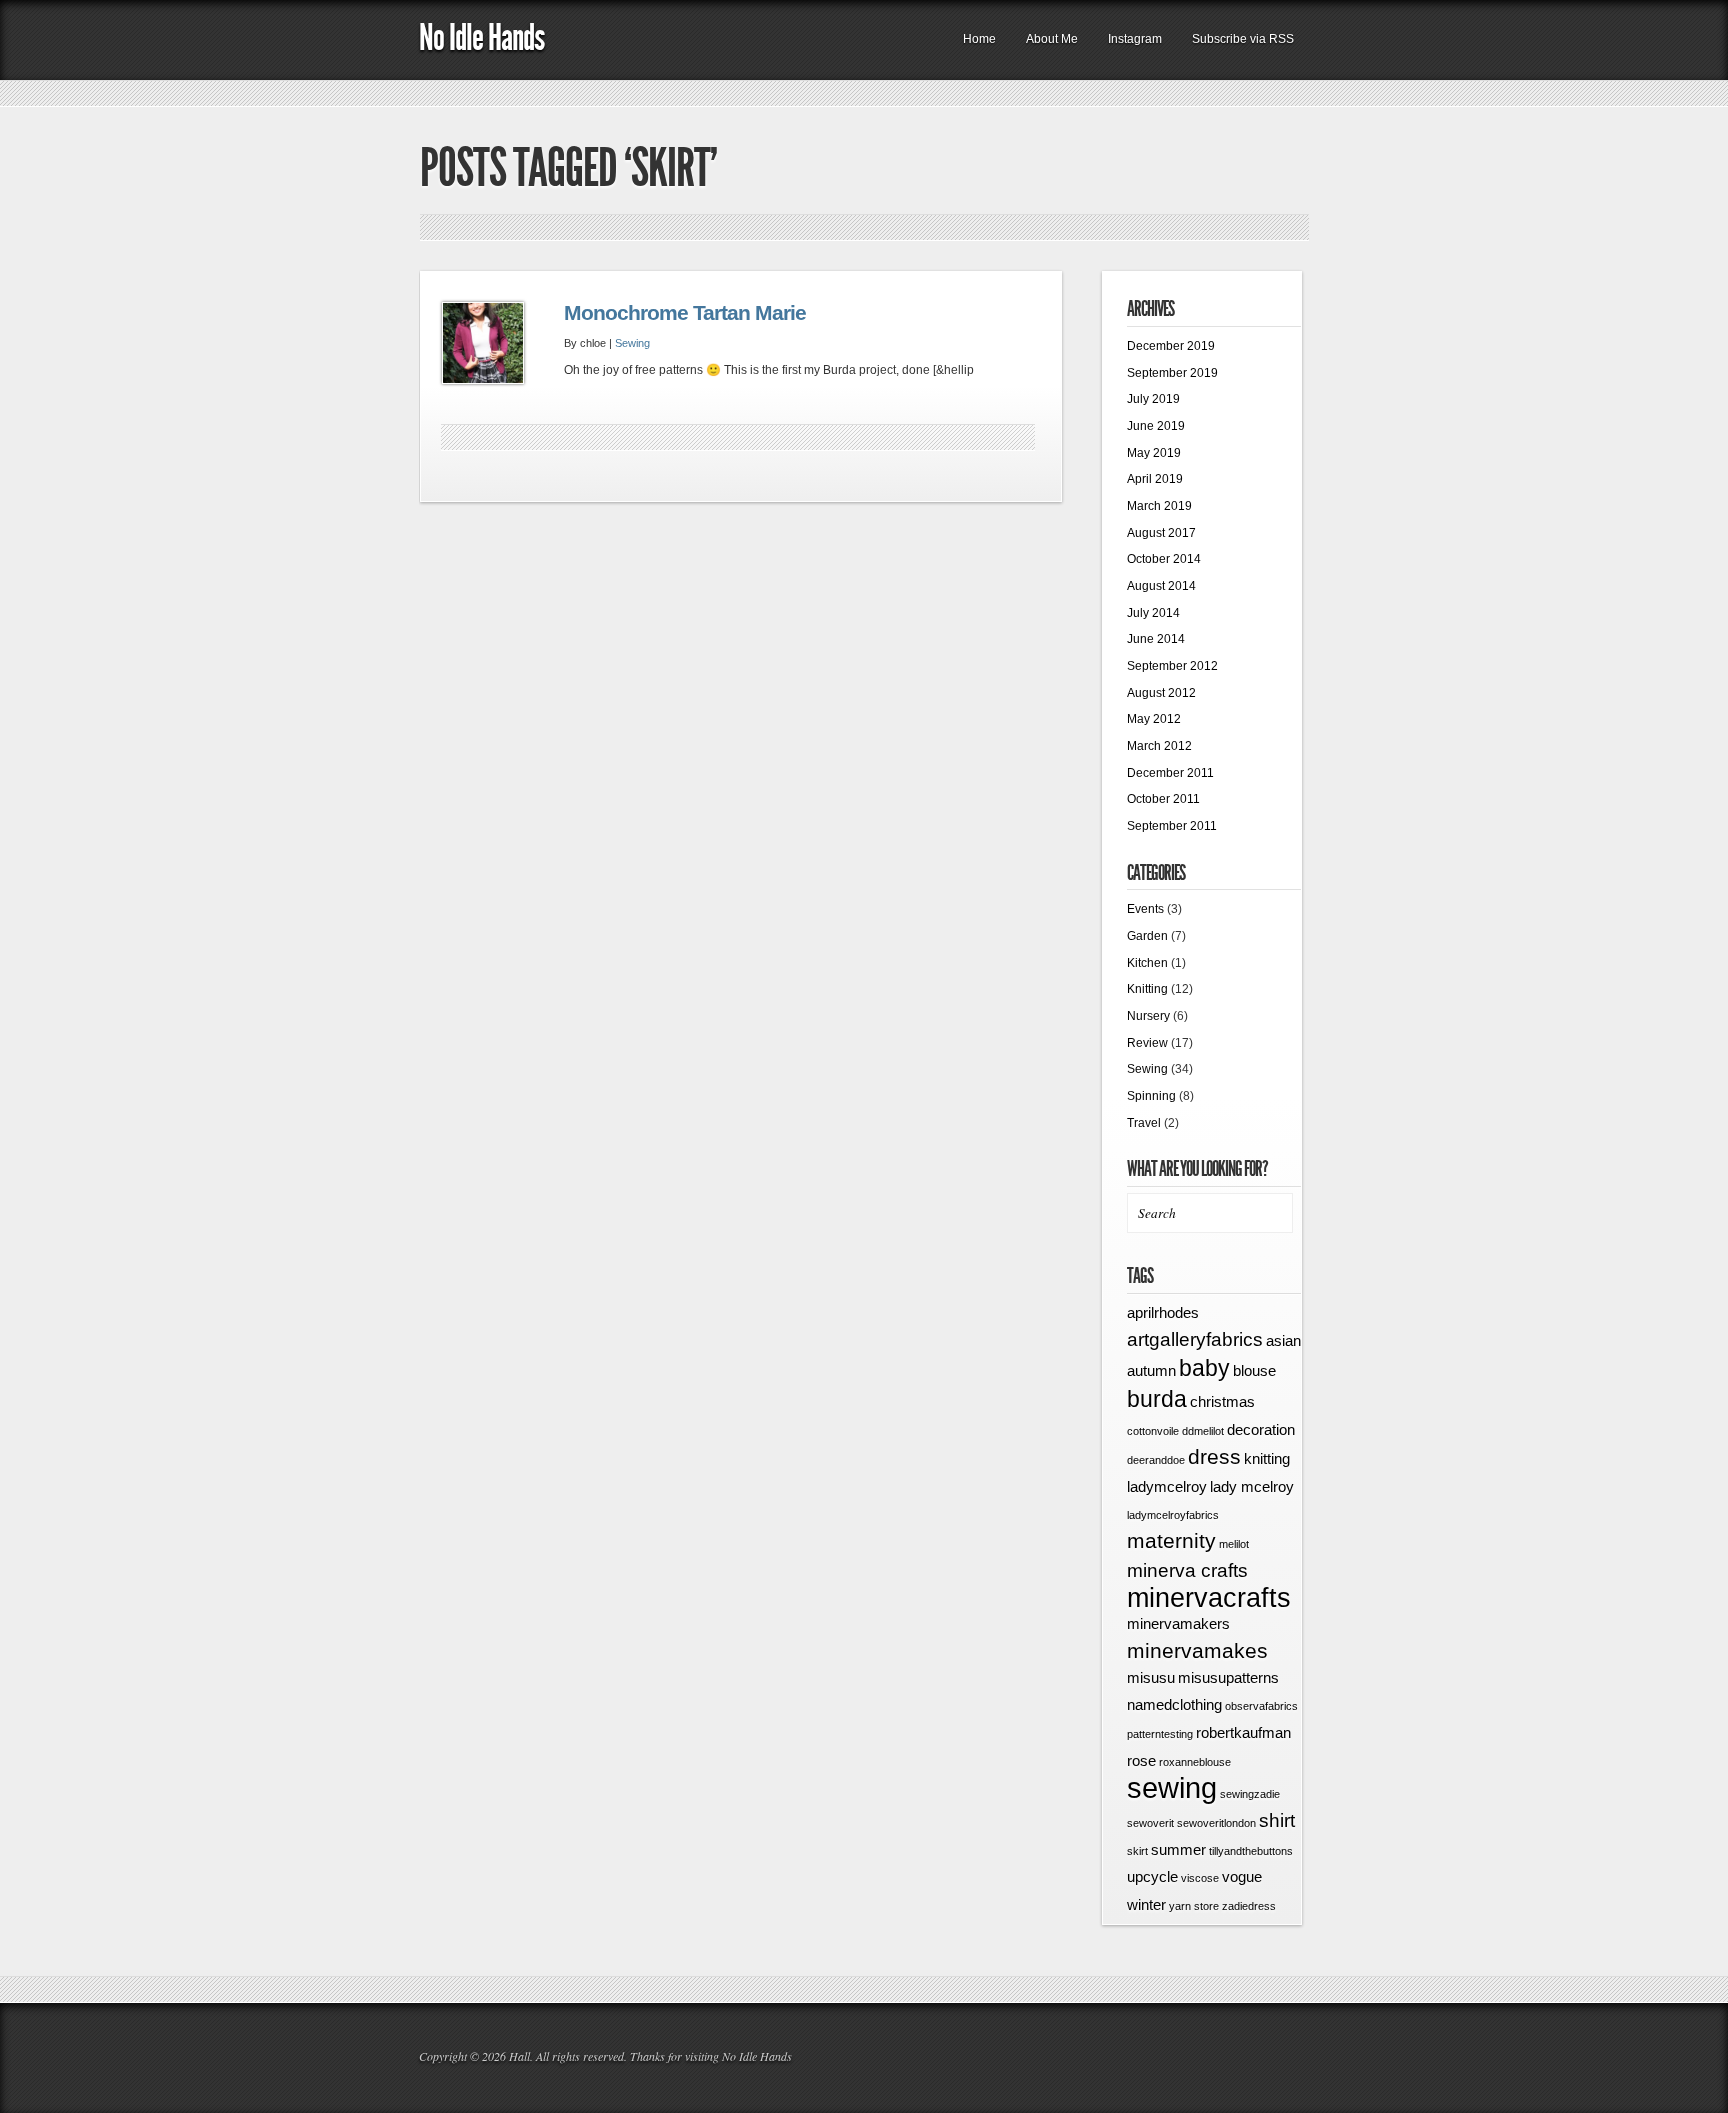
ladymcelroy (1167, 1486)
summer (1178, 1849)
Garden (1147, 936)
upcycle (1152, 1876)
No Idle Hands (481, 37)
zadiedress (1249, 1906)
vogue (1242, 1876)
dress (1214, 1457)
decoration (1261, 1429)
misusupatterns (1228, 1677)
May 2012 (1154, 719)
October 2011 (1163, 799)
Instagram (1135, 39)
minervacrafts (1209, 1598)
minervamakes (1197, 1651)
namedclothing (1174, 1704)
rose (1141, 1760)
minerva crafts (1187, 1570)
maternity (1171, 1541)
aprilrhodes (1163, 1312)
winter (1146, 1904)
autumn (1151, 1370)
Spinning (1151, 1096)
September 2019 (1172, 373)
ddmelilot (1203, 1431)
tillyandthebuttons (1251, 1851)
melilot (1234, 1544)
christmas (1222, 1401)
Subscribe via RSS (1243, 39)
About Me (1052, 39)
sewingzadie (1250, 1794)
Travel (1144, 1123)
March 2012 (1159, 746)
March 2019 (1159, 506)
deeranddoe (1156, 1460)
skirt (1137, 1851)
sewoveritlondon (1216, 1823)
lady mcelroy (1252, 1486)
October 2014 (1164, 559)
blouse (1254, 1370)
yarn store (1194, 1906)
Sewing (632, 343)
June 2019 (1156, 426)
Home (979, 39)
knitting (1267, 1458)
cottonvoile (1153, 1431)
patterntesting (1160, 1734)
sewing (1172, 1787)
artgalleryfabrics (1195, 1339)
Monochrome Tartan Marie (685, 313)
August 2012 (1161, 693)
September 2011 (1172, 826)
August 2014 (1161, 586)
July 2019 (1153, 399)
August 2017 (1161, 533)
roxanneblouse (1195, 1762)
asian (1283, 1340)
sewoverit (1150, 1823)
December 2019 (1171, 346)
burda (1157, 1399)
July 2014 (1153, 613)
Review (1147, 1043)
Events (1145, 909)
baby (1204, 1368)
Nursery (1148, 1016)
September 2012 (1172, 666)
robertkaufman (1243, 1732)
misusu (1151, 1677)
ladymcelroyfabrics (1173, 1515)
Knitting (1147, 989)
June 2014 (1156, 639)
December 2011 (1170, 773)
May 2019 (1154, 453)
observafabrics (1261, 1706)
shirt (1277, 1820)
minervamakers (1178, 1623)
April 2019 (1155, 479)
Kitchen (1147, 963)
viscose (1200, 1878)
